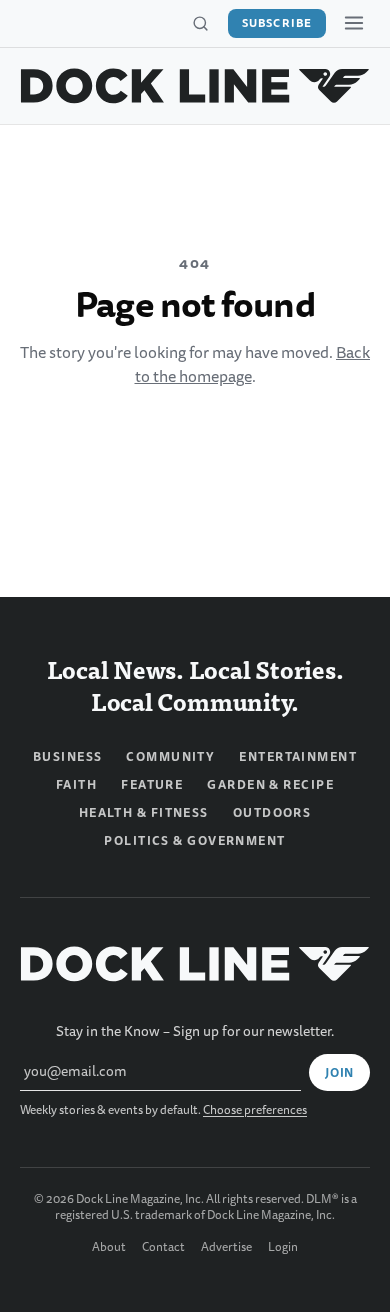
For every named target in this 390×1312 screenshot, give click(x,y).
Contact (163, 1248)
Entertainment (298, 757)
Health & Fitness (144, 813)
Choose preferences (255, 1110)
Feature (152, 785)
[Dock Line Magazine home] (195, 86)
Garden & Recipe (270, 785)
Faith (76, 785)
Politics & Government (194, 841)
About (109, 1248)
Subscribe (277, 23)
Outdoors (272, 813)
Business (68, 757)
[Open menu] (354, 23)
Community (170, 757)
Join (339, 1073)
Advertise (226, 1248)
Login (283, 1248)
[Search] (200, 24)
